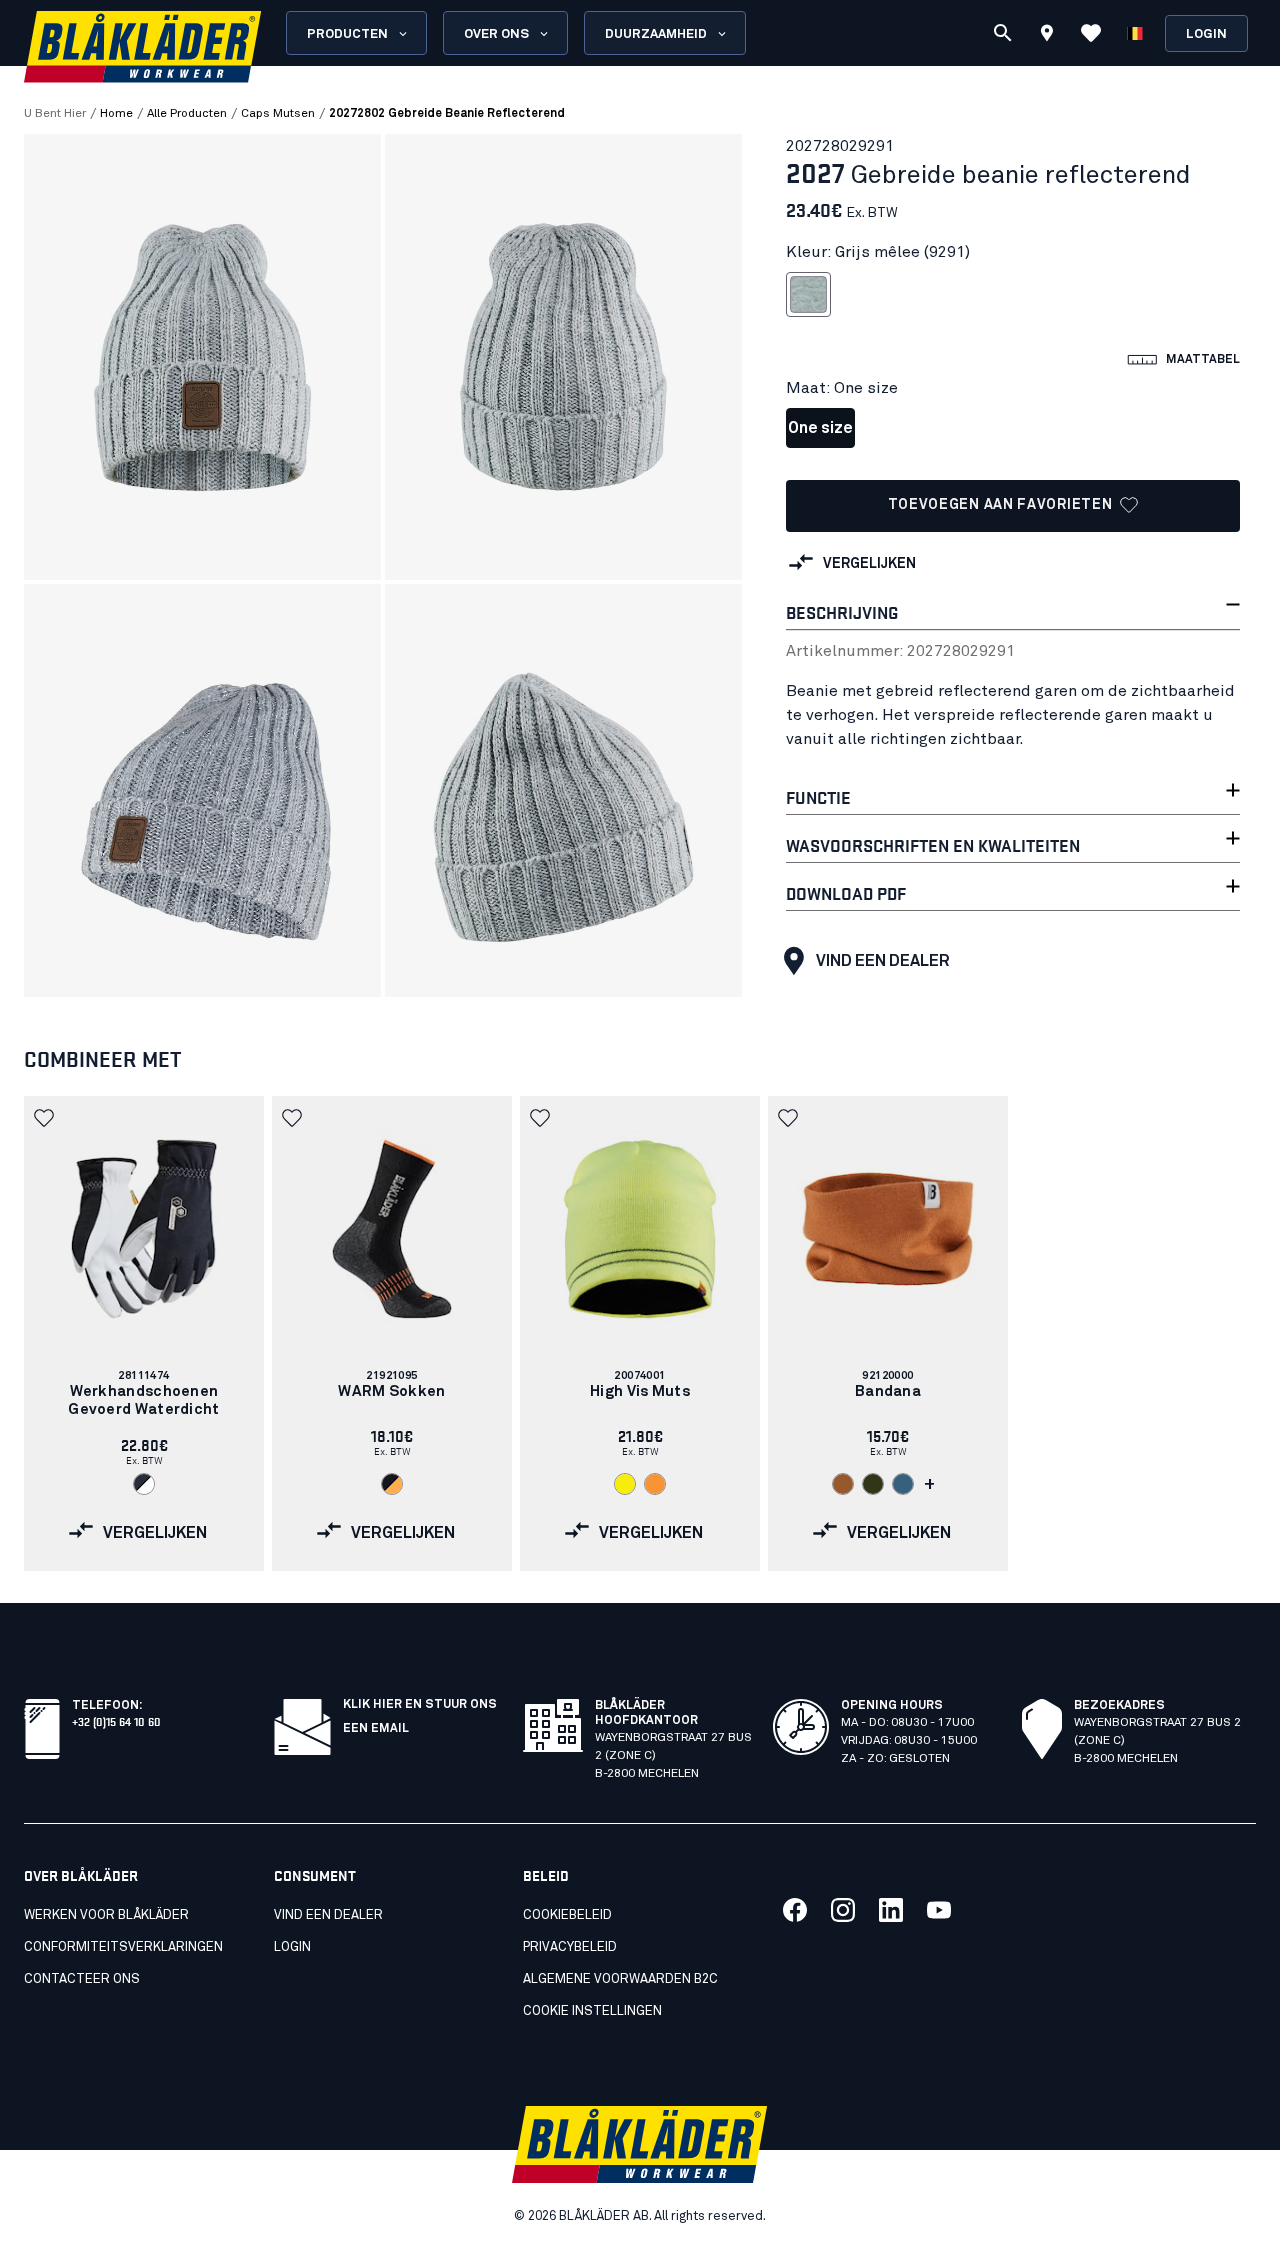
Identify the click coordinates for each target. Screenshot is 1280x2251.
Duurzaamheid (656, 34)
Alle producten (187, 114)
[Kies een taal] (1135, 33)
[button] (46, 1118)
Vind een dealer (883, 961)
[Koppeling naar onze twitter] (843, 1910)
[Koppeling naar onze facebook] (795, 1910)
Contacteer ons (82, 1979)
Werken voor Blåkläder (106, 1915)
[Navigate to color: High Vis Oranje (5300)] (655, 1484)
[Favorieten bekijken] (1091, 33)
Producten (347, 34)
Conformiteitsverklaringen (123, 1947)
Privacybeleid (570, 1947)
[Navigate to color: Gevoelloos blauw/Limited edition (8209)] (903, 1484)
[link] (144, 1333)
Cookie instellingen (592, 2011)
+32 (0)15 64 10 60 (116, 1720)
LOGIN (292, 1947)
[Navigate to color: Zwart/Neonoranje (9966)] (392, 1484)
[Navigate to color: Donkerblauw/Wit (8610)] (144, 1484)
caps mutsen (278, 114)
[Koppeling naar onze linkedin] (891, 1910)
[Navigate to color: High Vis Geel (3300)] (625, 1484)
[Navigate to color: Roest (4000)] (843, 1484)
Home (116, 114)
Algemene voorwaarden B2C (620, 1979)
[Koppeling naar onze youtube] (939, 1910)
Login (1206, 34)
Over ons (496, 34)
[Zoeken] (1003, 33)
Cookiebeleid (567, 1915)
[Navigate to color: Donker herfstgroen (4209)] (873, 1484)
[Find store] (1047, 36)
